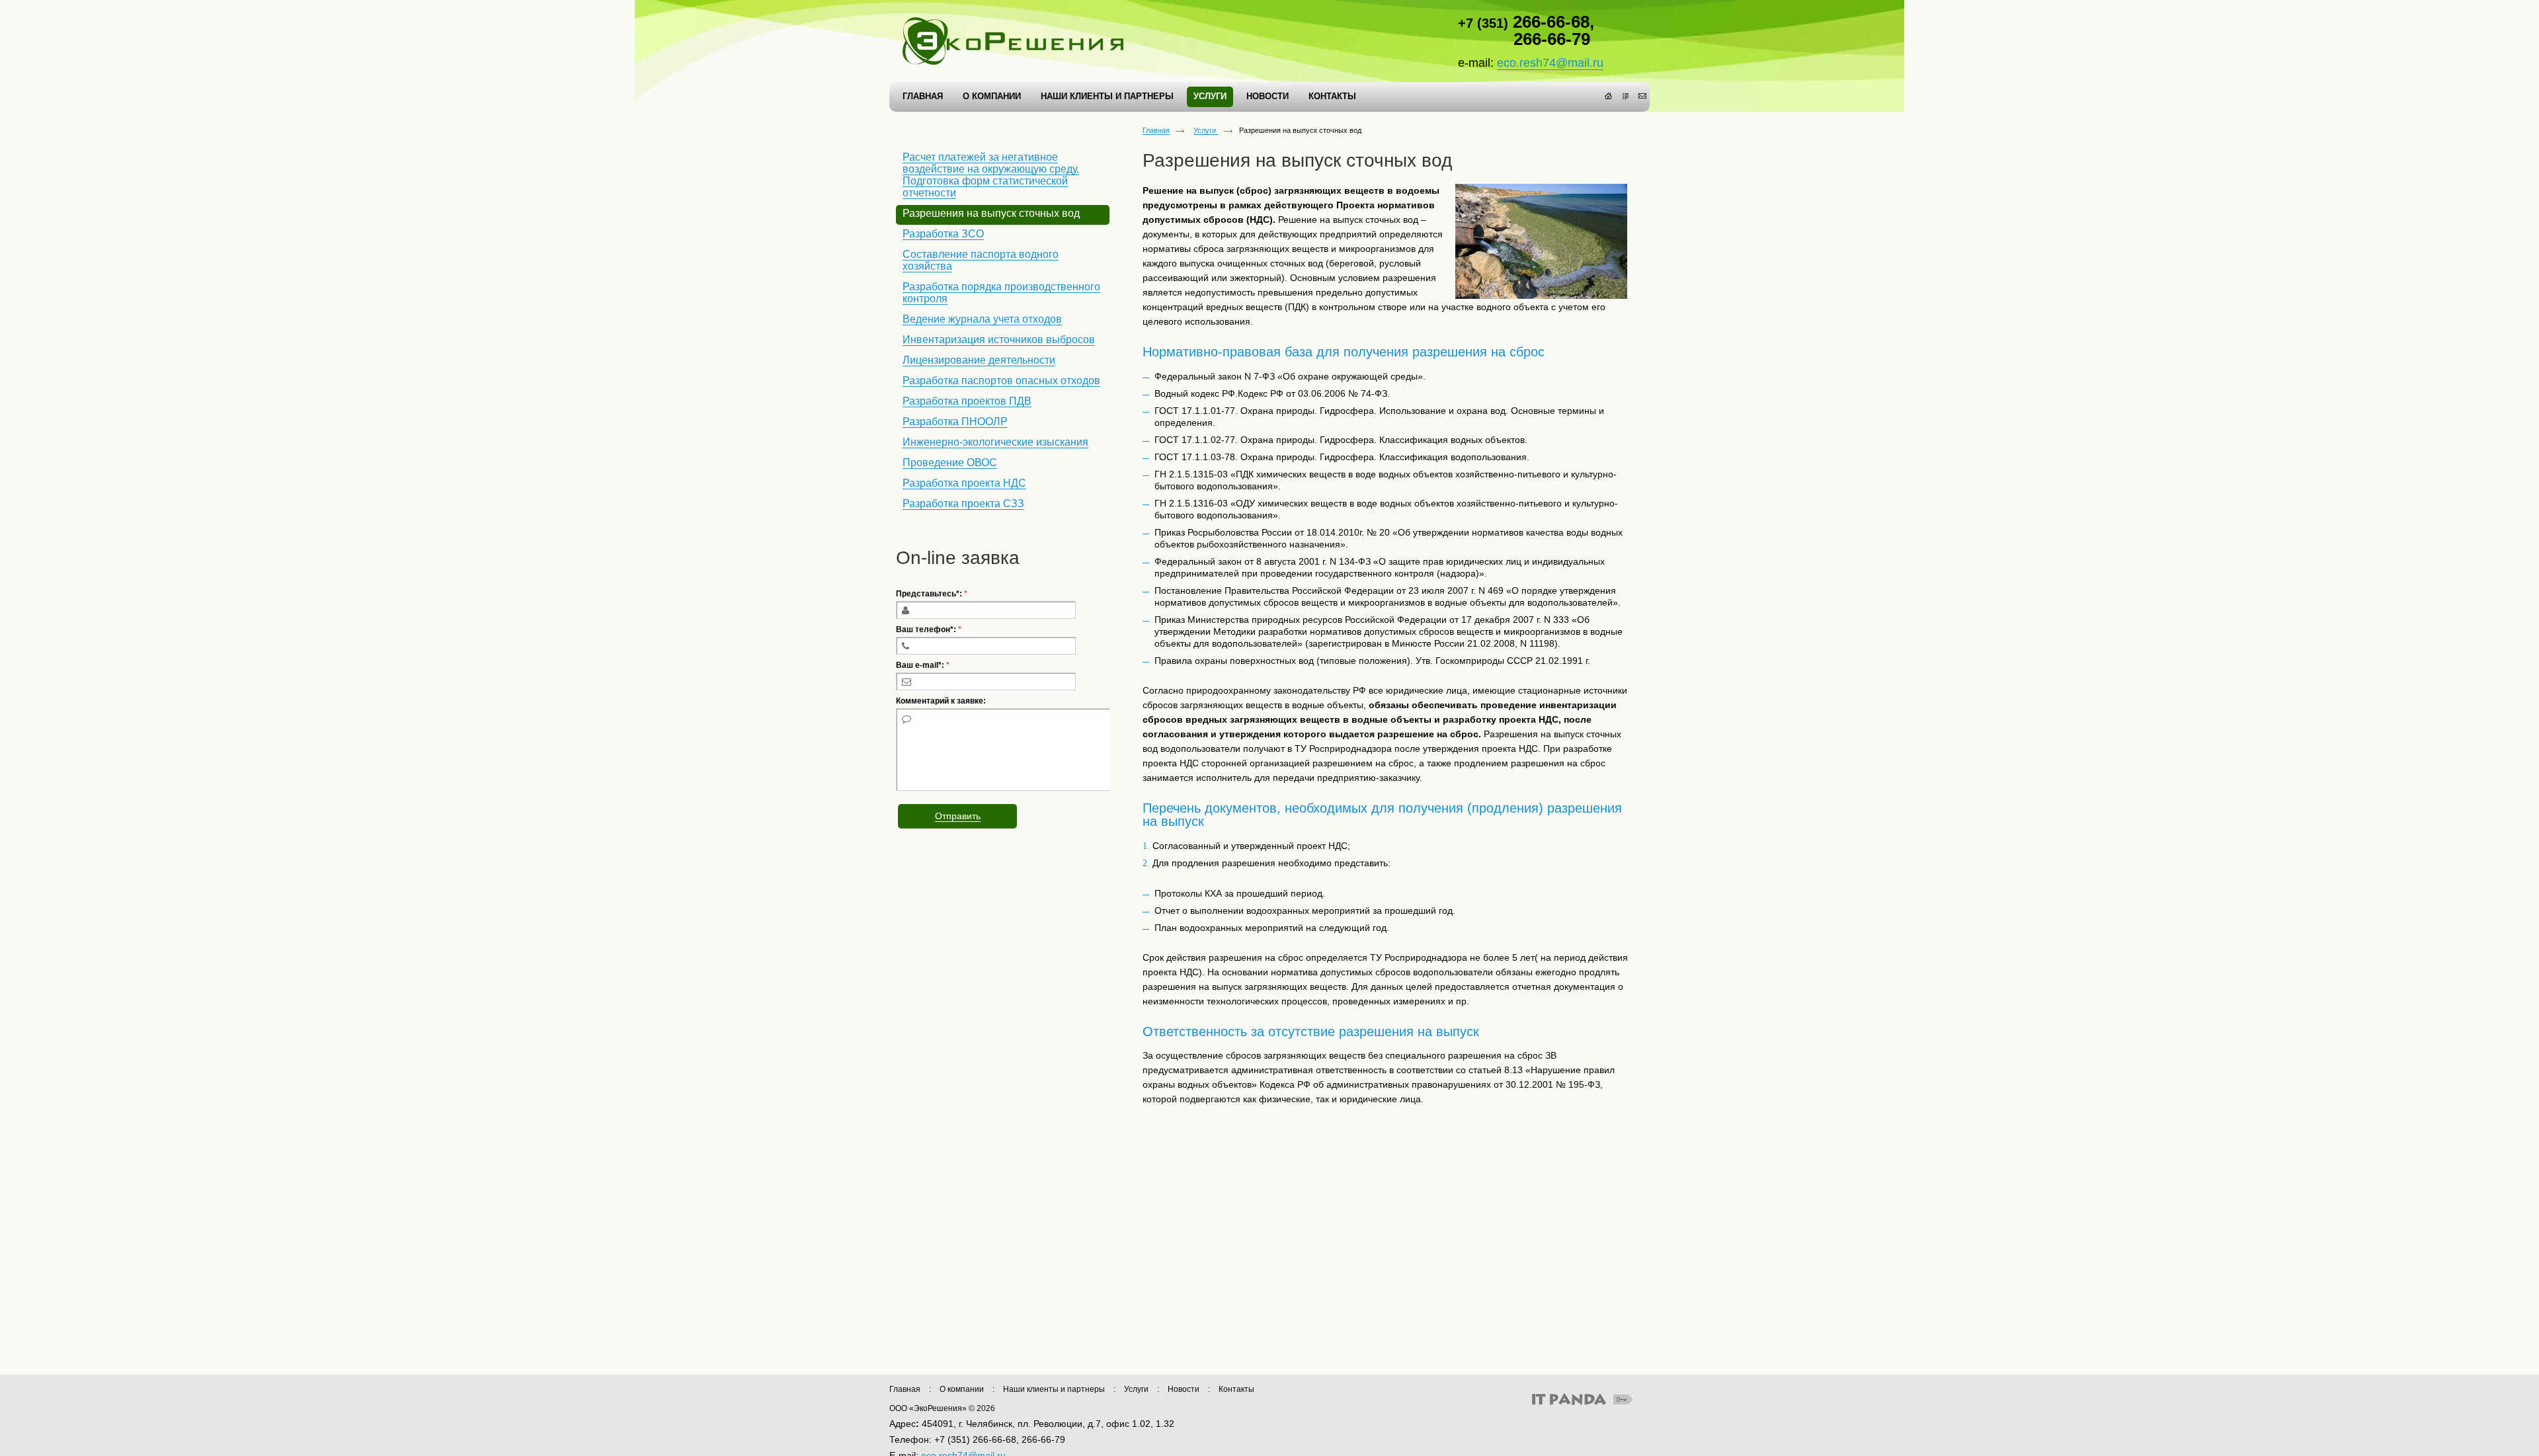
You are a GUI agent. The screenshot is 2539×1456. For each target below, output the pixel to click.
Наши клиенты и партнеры (1054, 1389)
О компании (962, 1389)
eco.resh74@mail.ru (1550, 63)
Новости (1184, 1389)
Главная (1156, 130)
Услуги (1206, 130)
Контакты (1236, 1389)
